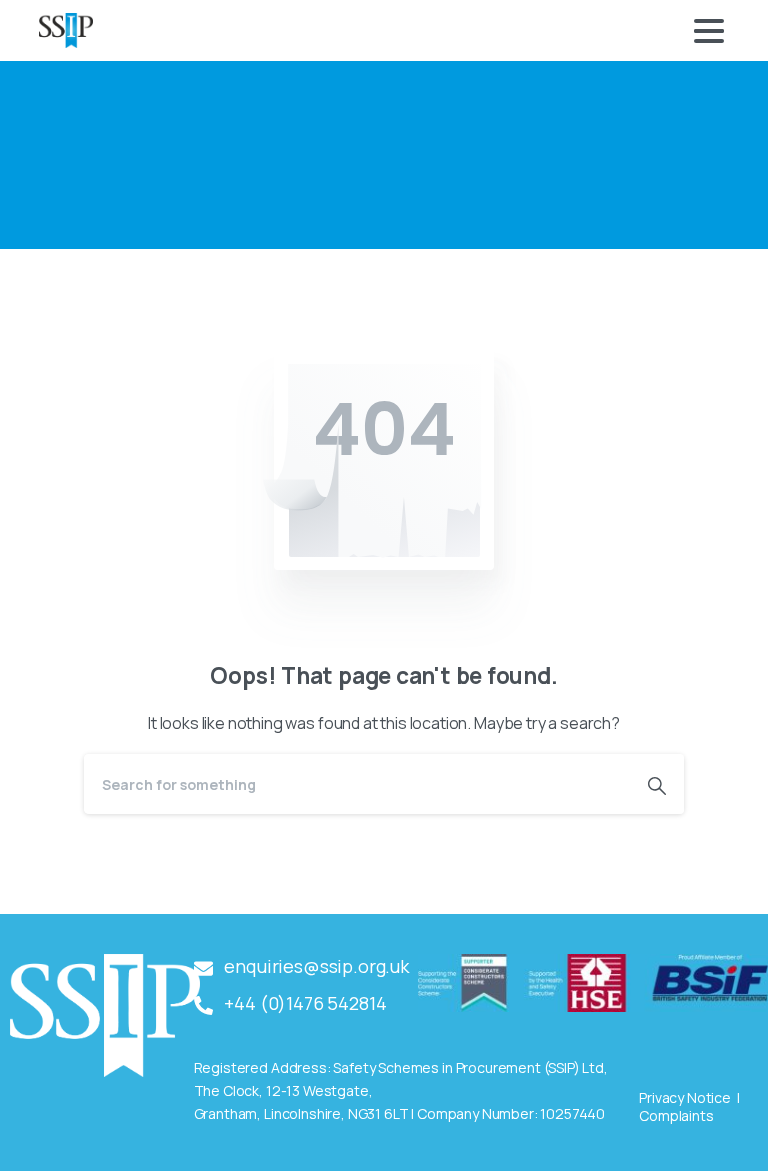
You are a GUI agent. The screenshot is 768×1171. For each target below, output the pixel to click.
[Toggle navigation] (709, 31)
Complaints (676, 1115)
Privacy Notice (685, 1097)
